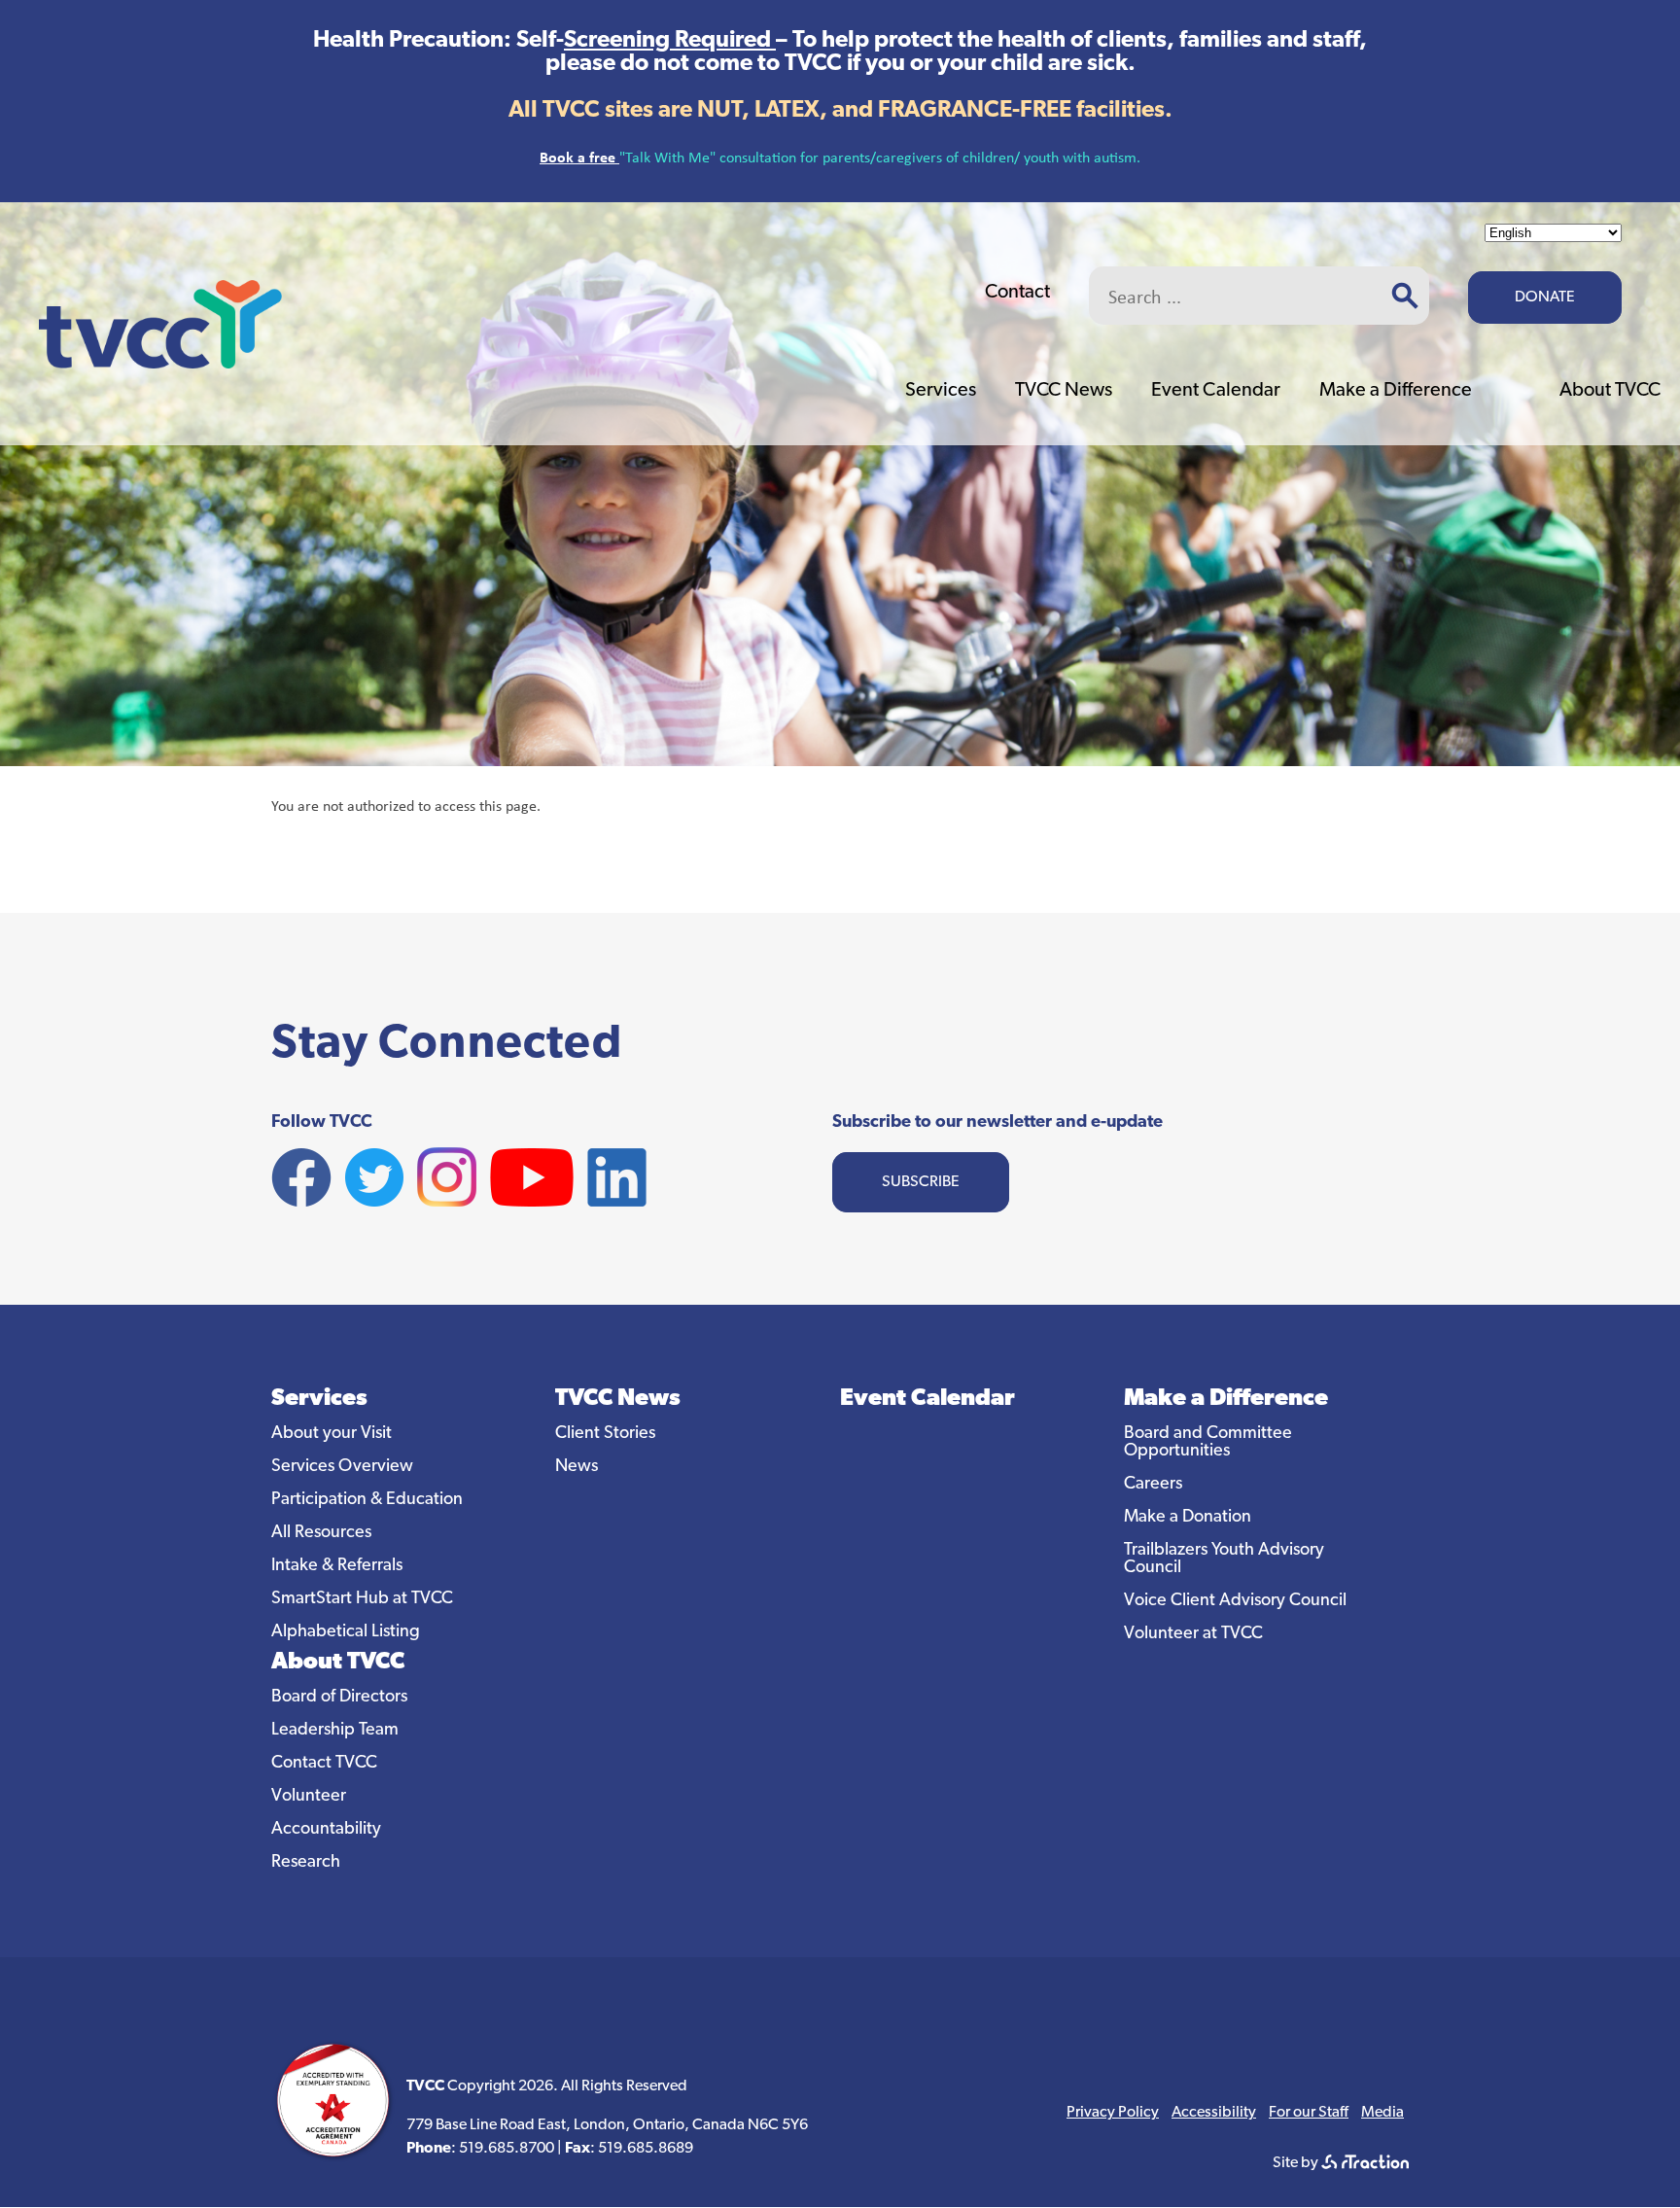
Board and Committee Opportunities (1208, 1443)
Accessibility (1214, 2113)
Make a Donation (1188, 1518)
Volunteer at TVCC (1193, 1634)
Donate (1545, 298)
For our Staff (1309, 2113)
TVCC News (1064, 391)
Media (1382, 2113)
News (577, 1467)
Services (941, 391)
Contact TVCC (324, 1764)
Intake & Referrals (337, 1566)
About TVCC (1610, 391)
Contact (1017, 293)
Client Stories (605, 1434)
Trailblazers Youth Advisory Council (1224, 1560)
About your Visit (332, 1434)
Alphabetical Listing (346, 1632)
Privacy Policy (1113, 2113)
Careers (1153, 1485)
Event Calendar (1216, 391)
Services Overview (342, 1467)
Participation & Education (367, 1500)
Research (306, 1863)
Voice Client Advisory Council (1235, 1601)
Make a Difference (1396, 391)
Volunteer (309, 1797)
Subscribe (921, 1182)
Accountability (326, 1830)
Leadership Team (335, 1731)
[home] (160, 363)
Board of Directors (339, 1698)
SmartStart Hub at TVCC (362, 1599)
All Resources (321, 1533)
